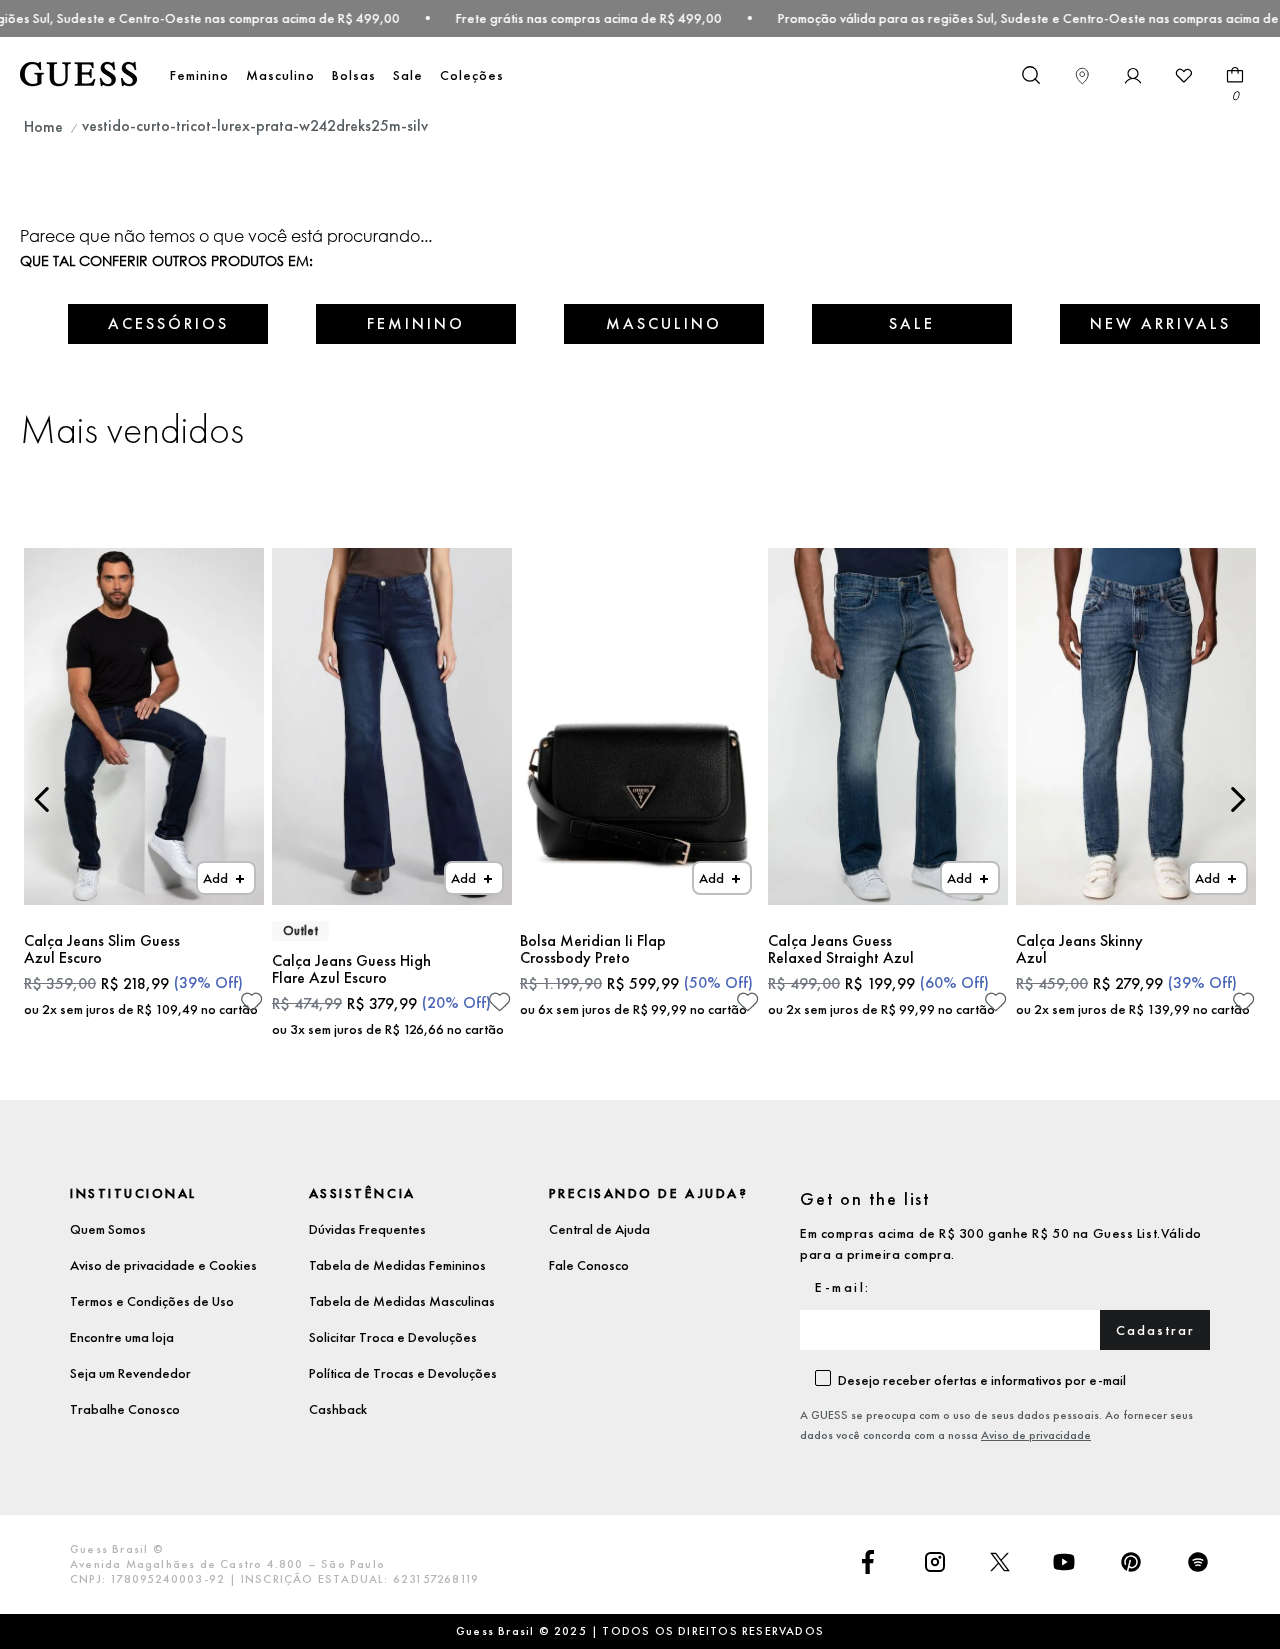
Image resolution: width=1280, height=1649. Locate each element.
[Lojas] (1082, 76)
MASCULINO (664, 323)
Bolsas (354, 75)
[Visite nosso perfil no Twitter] (1000, 1564)
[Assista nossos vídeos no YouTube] (1064, 1564)
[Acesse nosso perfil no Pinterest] (1131, 1564)
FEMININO (416, 323)
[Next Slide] (1237, 799)
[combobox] (1030, 76)
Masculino (280, 75)
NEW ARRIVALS (1160, 323)
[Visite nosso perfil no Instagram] (935, 1564)
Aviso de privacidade (1036, 1435)
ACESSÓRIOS (168, 323)
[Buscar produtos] (1030, 74)
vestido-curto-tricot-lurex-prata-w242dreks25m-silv (255, 125)
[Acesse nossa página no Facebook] (868, 1564)
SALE (912, 323)
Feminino (199, 75)
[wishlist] (1184, 76)
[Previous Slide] (42, 799)
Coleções (472, 75)
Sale (408, 75)
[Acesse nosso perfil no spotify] (1198, 1564)
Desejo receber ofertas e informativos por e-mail (982, 1380)
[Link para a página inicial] (43, 127)
